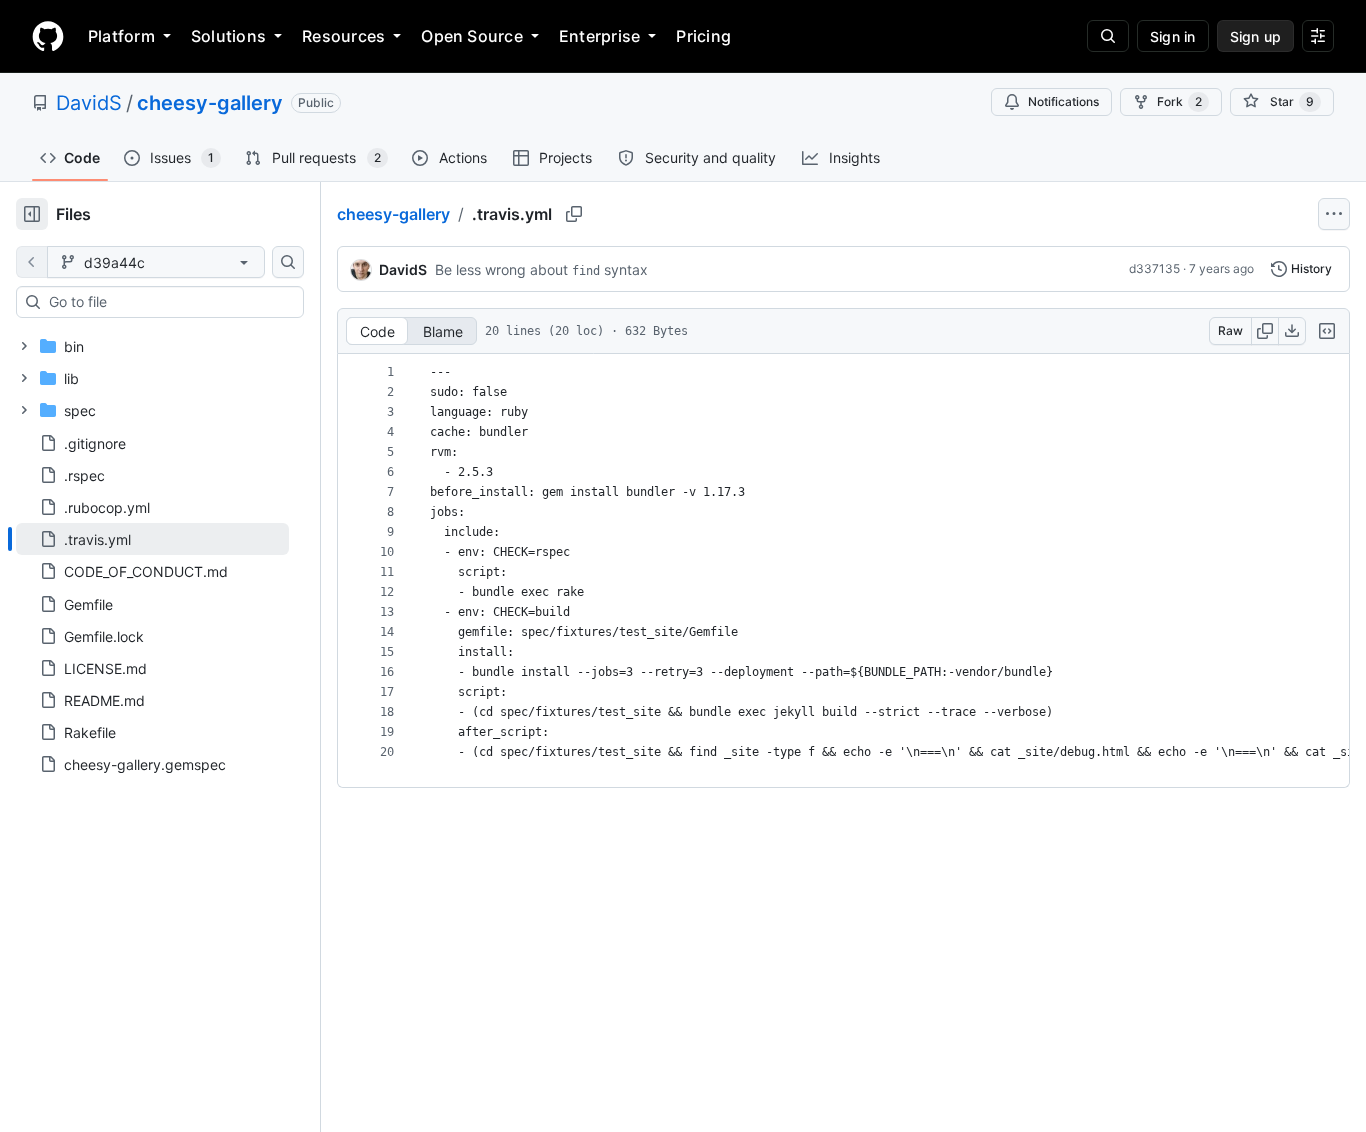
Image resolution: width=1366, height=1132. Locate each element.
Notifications (1063, 101)
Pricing (703, 36)
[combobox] (168, 302)
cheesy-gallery (210, 103)
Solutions (228, 36)
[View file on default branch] (32, 262)
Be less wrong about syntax (541, 269)
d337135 (1154, 268)
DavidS (89, 103)
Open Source (472, 36)
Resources (343, 36)
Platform (121, 36)
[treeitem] (152, 539)
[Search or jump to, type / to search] (1108, 36)
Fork (1179, 101)
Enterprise (599, 36)
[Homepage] (48, 36)
